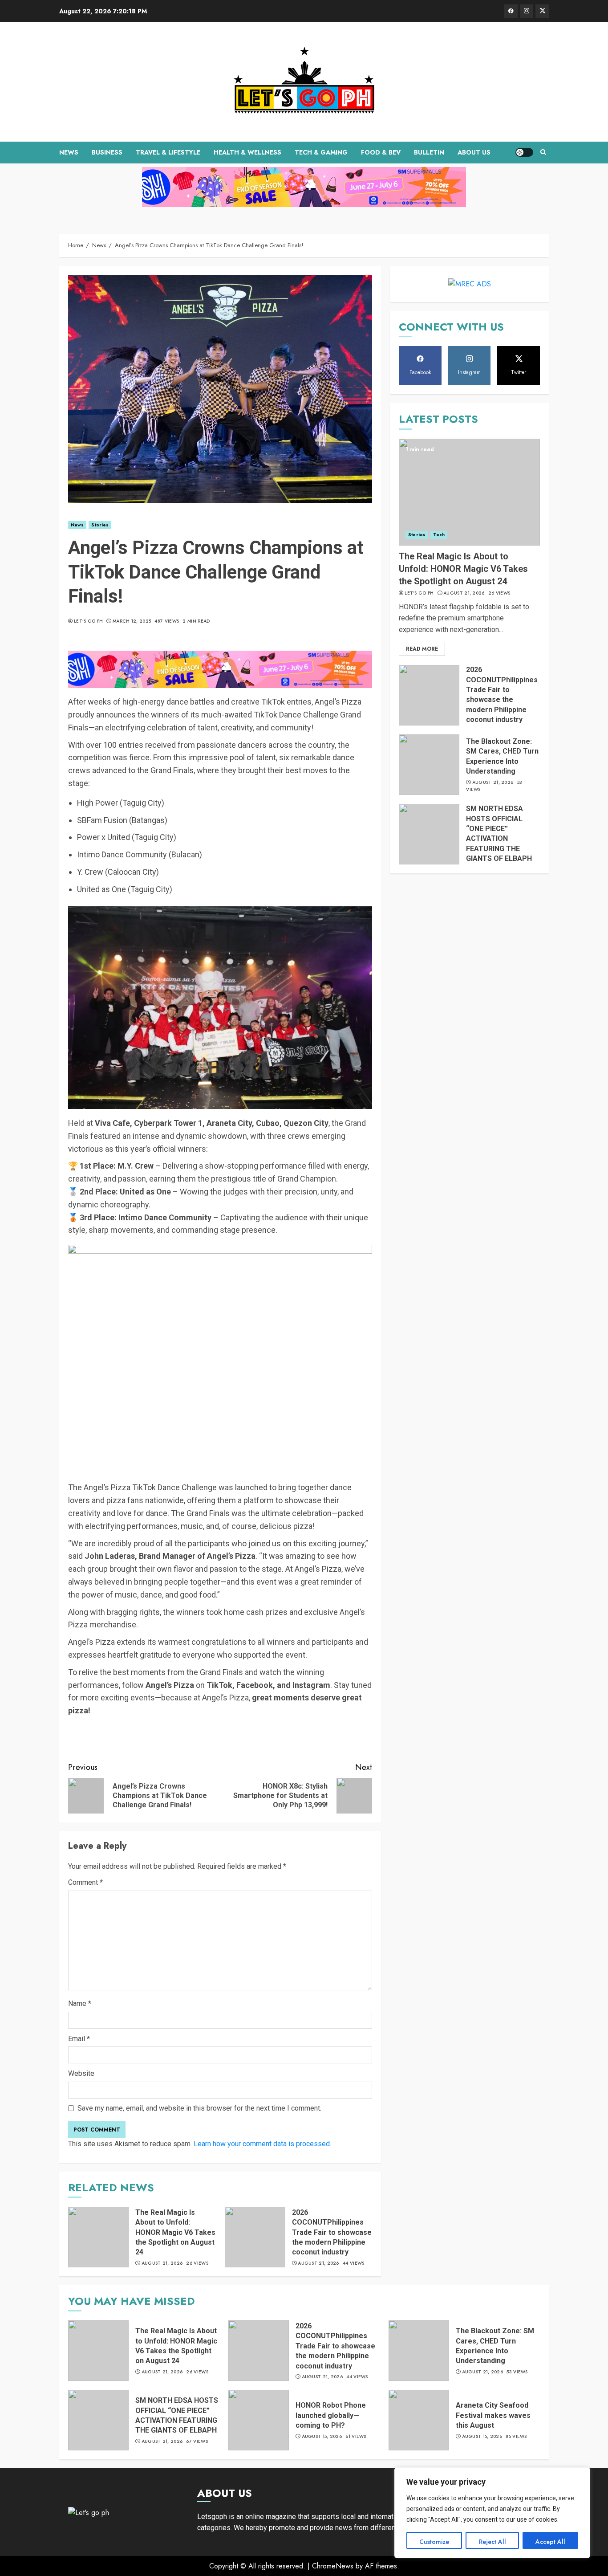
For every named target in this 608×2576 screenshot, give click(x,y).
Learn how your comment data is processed (262, 2144)
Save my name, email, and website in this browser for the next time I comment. (199, 2108)
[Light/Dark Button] (524, 152)
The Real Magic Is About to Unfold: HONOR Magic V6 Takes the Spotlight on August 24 (175, 2232)
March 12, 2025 (132, 621)
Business (107, 152)
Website (81, 2073)
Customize (434, 2542)
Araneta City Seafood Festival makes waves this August (493, 2415)
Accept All (550, 2542)
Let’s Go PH (88, 621)
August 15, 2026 (322, 2437)
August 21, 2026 (162, 2263)
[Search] (543, 152)
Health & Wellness (247, 152)
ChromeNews (333, 2566)
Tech (439, 535)
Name (80, 2003)
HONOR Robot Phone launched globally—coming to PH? (331, 2415)
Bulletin (429, 152)
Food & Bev (381, 152)
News (69, 152)
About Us (474, 152)
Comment (85, 1882)
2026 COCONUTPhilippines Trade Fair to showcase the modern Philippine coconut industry (332, 2232)
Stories (100, 525)
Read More (422, 649)
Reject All (492, 2542)
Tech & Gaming (321, 152)
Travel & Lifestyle (168, 152)
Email (79, 2039)
